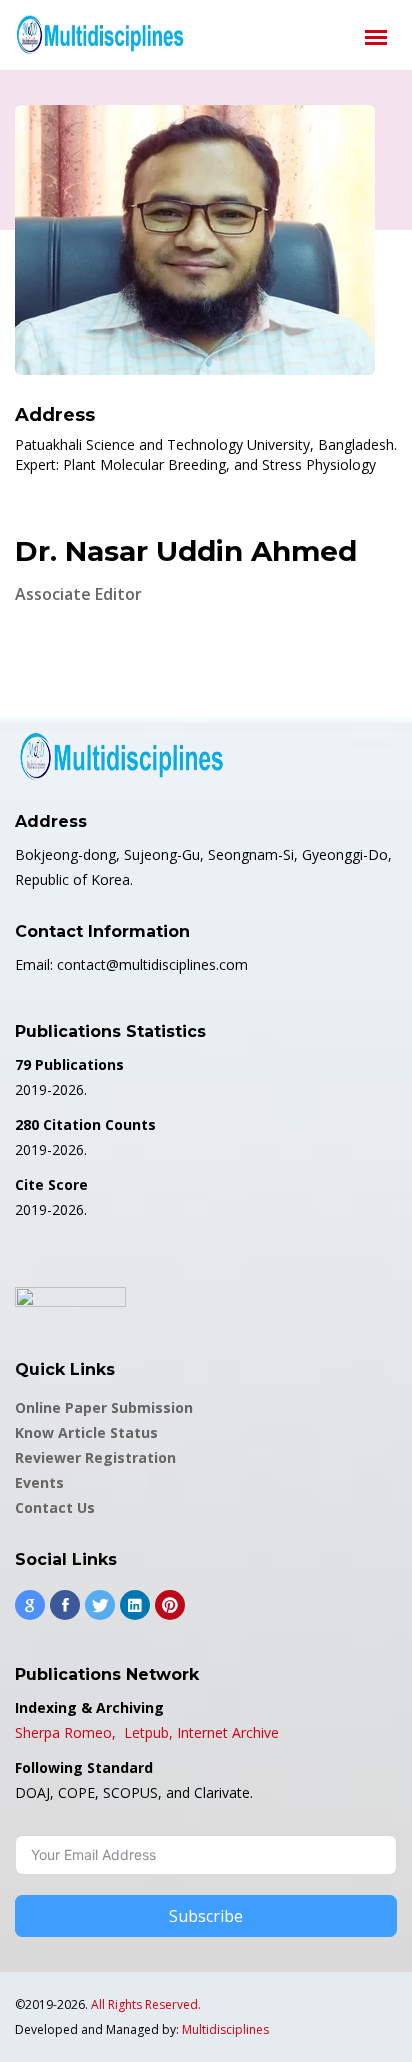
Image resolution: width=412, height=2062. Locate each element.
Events (39, 1482)
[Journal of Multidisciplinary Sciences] (100, 35)
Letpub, (148, 1732)
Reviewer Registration (95, 1457)
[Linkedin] (135, 1605)
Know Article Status (86, 1432)
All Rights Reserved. (146, 2004)
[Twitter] (100, 1605)
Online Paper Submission (104, 1407)
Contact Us (55, 1507)
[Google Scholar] (30, 1605)
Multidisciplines (225, 2029)
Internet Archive (228, 1732)
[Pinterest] (170, 1605)
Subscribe (206, 1916)
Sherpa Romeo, (67, 1732)
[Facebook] (65, 1605)
